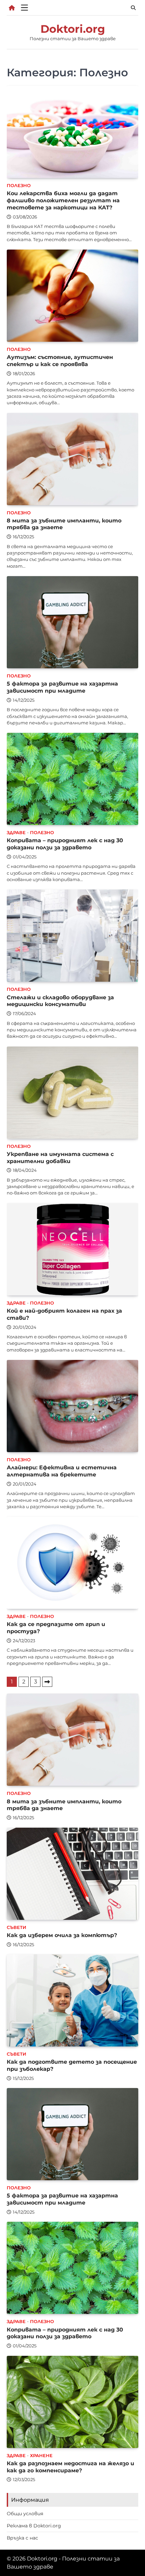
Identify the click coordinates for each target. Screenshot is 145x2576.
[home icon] (12, 8)
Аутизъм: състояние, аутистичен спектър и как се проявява (60, 360)
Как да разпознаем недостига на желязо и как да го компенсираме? (70, 2467)
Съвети (17, 1927)
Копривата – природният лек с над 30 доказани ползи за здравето (65, 844)
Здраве (16, 833)
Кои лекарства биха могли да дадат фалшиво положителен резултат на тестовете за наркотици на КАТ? (63, 200)
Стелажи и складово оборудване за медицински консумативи (60, 1001)
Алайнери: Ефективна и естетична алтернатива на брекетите (62, 1471)
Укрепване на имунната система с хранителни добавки (60, 1157)
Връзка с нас (22, 2538)
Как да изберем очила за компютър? (62, 1935)
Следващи (47, 1682)
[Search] (133, 8)
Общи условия (25, 2514)
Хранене (41, 2456)
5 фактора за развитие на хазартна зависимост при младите (62, 687)
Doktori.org (73, 29)
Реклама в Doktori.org (34, 2526)
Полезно (19, 186)
